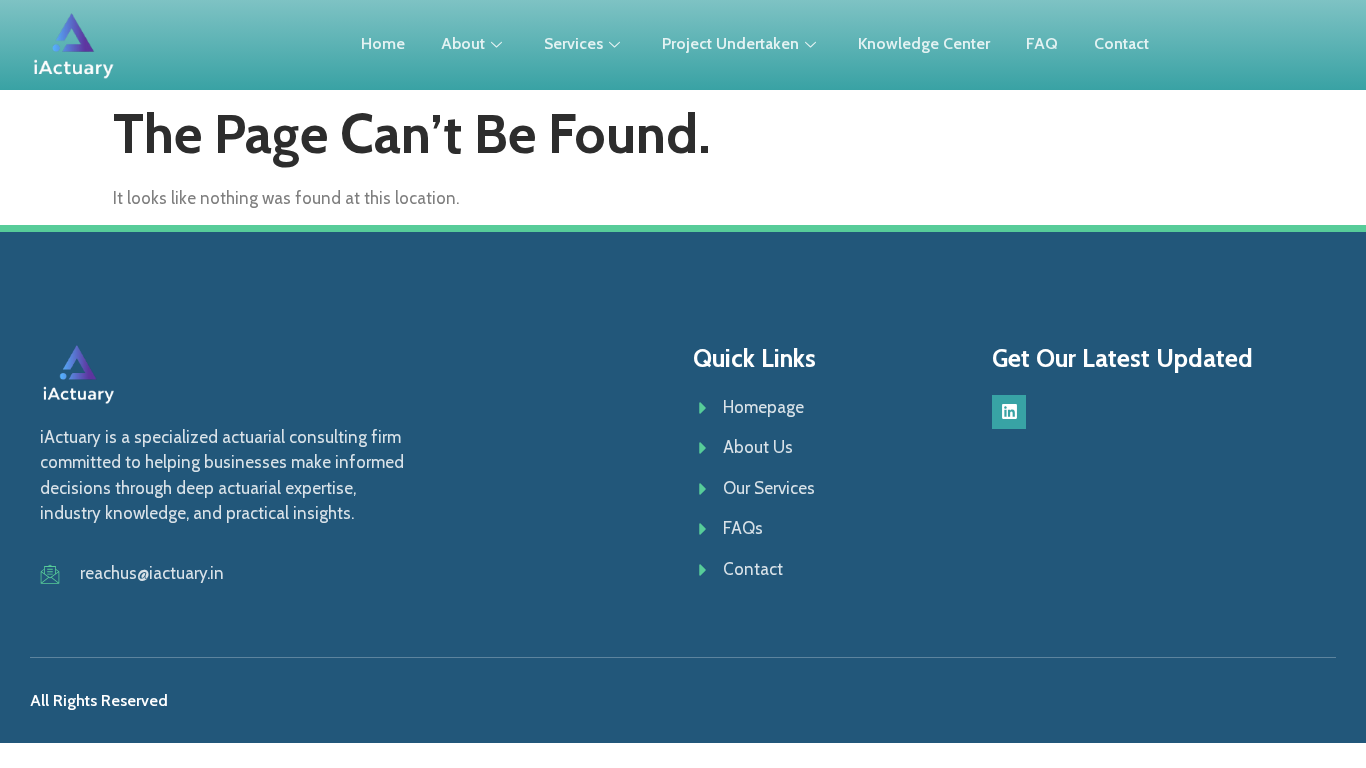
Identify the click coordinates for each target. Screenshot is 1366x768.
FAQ (1042, 43)
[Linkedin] (1009, 412)
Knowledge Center (924, 43)
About (463, 43)
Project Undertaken (730, 43)
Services (573, 43)
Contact (1121, 43)
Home (383, 43)
